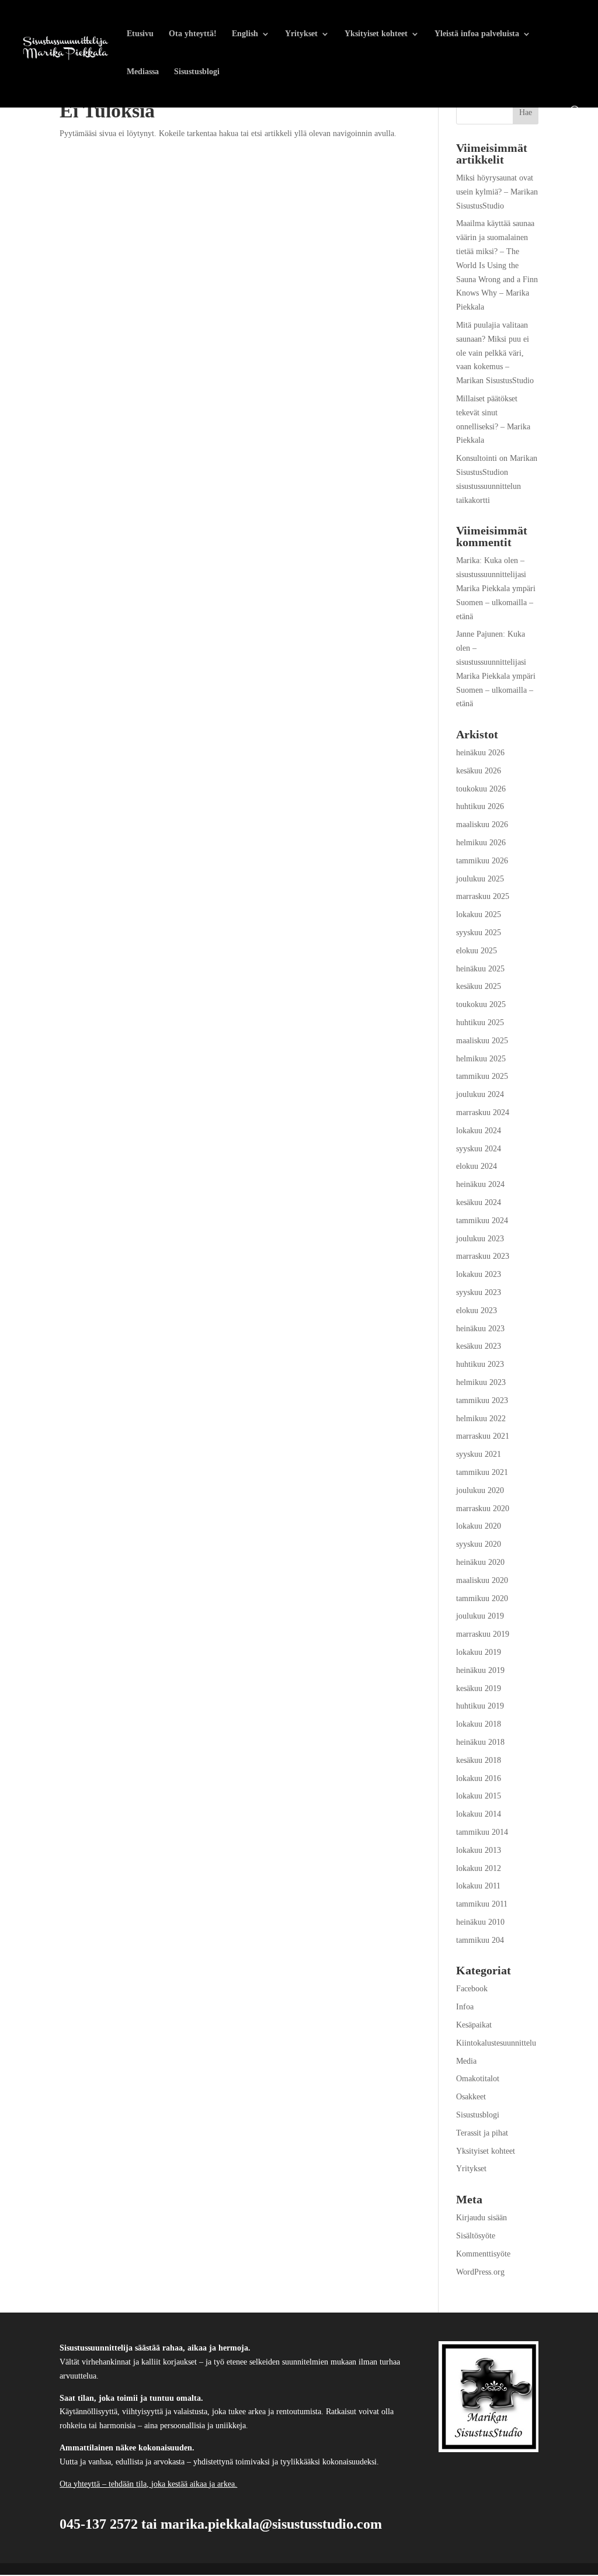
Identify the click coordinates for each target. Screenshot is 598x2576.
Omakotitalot (478, 2079)
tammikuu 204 (480, 1940)
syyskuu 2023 (479, 1292)
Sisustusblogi (197, 72)
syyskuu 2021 (479, 1454)
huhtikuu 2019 (480, 1706)
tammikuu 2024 (482, 1221)
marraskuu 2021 (483, 1436)
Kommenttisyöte (483, 2254)
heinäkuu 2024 (480, 1184)
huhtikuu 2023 (480, 1364)
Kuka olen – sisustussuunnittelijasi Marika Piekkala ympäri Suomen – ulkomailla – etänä (496, 588)
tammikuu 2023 (482, 1400)
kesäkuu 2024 (479, 1202)
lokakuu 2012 (479, 1868)
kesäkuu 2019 (479, 1688)
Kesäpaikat (474, 2025)
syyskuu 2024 (479, 1149)
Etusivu (140, 34)
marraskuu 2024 (483, 1112)
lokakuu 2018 (479, 1724)
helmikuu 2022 (481, 1419)
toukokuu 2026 (481, 789)
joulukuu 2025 (480, 879)
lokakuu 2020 (479, 1526)
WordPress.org (480, 2272)
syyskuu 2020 (479, 1544)
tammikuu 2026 (482, 861)
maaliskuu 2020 (482, 1580)
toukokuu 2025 (481, 1004)
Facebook (472, 1989)
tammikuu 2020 (482, 1598)
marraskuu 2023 (483, 1256)
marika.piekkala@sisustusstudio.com (271, 2525)
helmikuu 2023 (481, 1382)
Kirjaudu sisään (481, 2218)
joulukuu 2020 (480, 1490)
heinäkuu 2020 (480, 1562)
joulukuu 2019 (480, 1616)
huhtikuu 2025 (480, 1023)
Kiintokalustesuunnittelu (496, 2043)
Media (466, 2061)
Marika (468, 560)
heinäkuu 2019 (480, 1670)
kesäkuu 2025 (479, 986)
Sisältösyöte (476, 2236)
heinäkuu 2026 (480, 753)
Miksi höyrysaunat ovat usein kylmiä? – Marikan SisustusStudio (497, 192)
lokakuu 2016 (479, 1778)
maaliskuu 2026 (482, 824)
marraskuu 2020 (483, 1509)
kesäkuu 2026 (479, 771)
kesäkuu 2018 (479, 1760)
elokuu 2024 (477, 1166)
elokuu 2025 (477, 951)
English (245, 34)
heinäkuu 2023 (480, 1329)
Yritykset (301, 34)
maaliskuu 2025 (482, 1041)
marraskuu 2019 (483, 1634)
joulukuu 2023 (480, 1239)
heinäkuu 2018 (480, 1742)
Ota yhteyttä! (193, 34)
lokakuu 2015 (479, 1796)
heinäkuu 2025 (480, 969)
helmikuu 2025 (481, 1059)
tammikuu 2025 (482, 1076)
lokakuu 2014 (479, 1814)
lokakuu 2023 (479, 1274)
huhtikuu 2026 (480, 806)
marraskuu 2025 (483, 896)
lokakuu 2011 (478, 1886)
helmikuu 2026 (481, 843)
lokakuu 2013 (479, 1850)
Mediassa (143, 72)
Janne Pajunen (479, 634)
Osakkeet (471, 2097)
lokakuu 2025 (479, 914)
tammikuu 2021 (482, 1472)
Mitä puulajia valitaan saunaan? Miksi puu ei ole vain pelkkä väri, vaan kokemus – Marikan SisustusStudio (495, 353)
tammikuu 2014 (482, 1832)
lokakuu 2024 (479, 1131)
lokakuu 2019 (479, 1652)
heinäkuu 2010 (480, 1922)
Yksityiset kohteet (376, 34)
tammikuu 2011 (482, 1904)
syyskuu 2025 (479, 933)
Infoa (465, 2007)
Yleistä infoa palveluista (477, 34)
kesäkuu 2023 (479, 1346)
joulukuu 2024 (480, 1094)
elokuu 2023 (477, 1310)
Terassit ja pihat (482, 2133)
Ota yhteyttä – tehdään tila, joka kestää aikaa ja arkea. (148, 2484)
